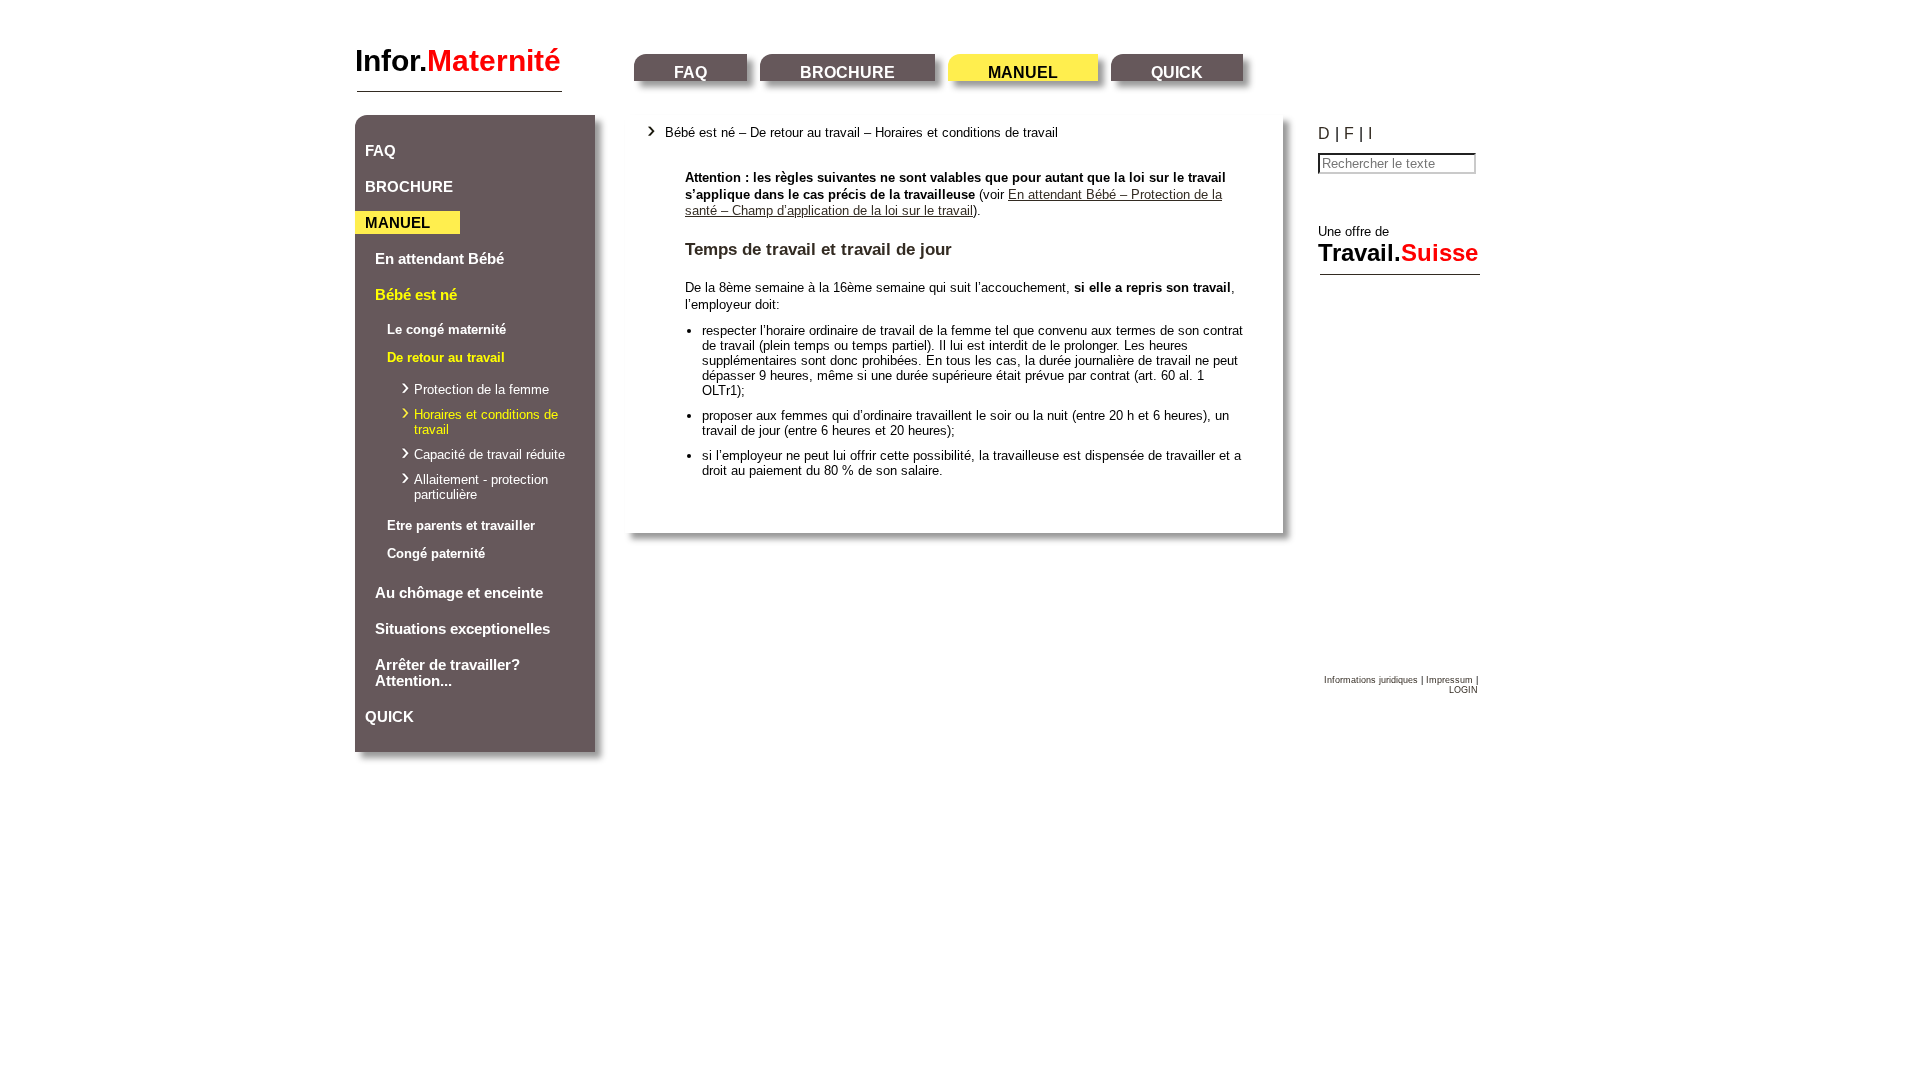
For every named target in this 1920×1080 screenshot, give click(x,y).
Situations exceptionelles (462, 629)
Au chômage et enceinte (459, 593)
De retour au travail (446, 357)
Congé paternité (436, 553)
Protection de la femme (481, 389)
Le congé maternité (446, 329)
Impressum (1449, 680)
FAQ (690, 72)
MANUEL (1023, 72)
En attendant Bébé (439, 259)
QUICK (1177, 72)
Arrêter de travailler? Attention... (447, 673)
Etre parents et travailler (461, 525)
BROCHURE (847, 72)
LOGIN (1463, 690)
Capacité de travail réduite (489, 454)
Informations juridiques (1371, 680)
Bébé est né (416, 295)
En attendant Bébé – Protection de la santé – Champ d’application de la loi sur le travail (953, 203)
